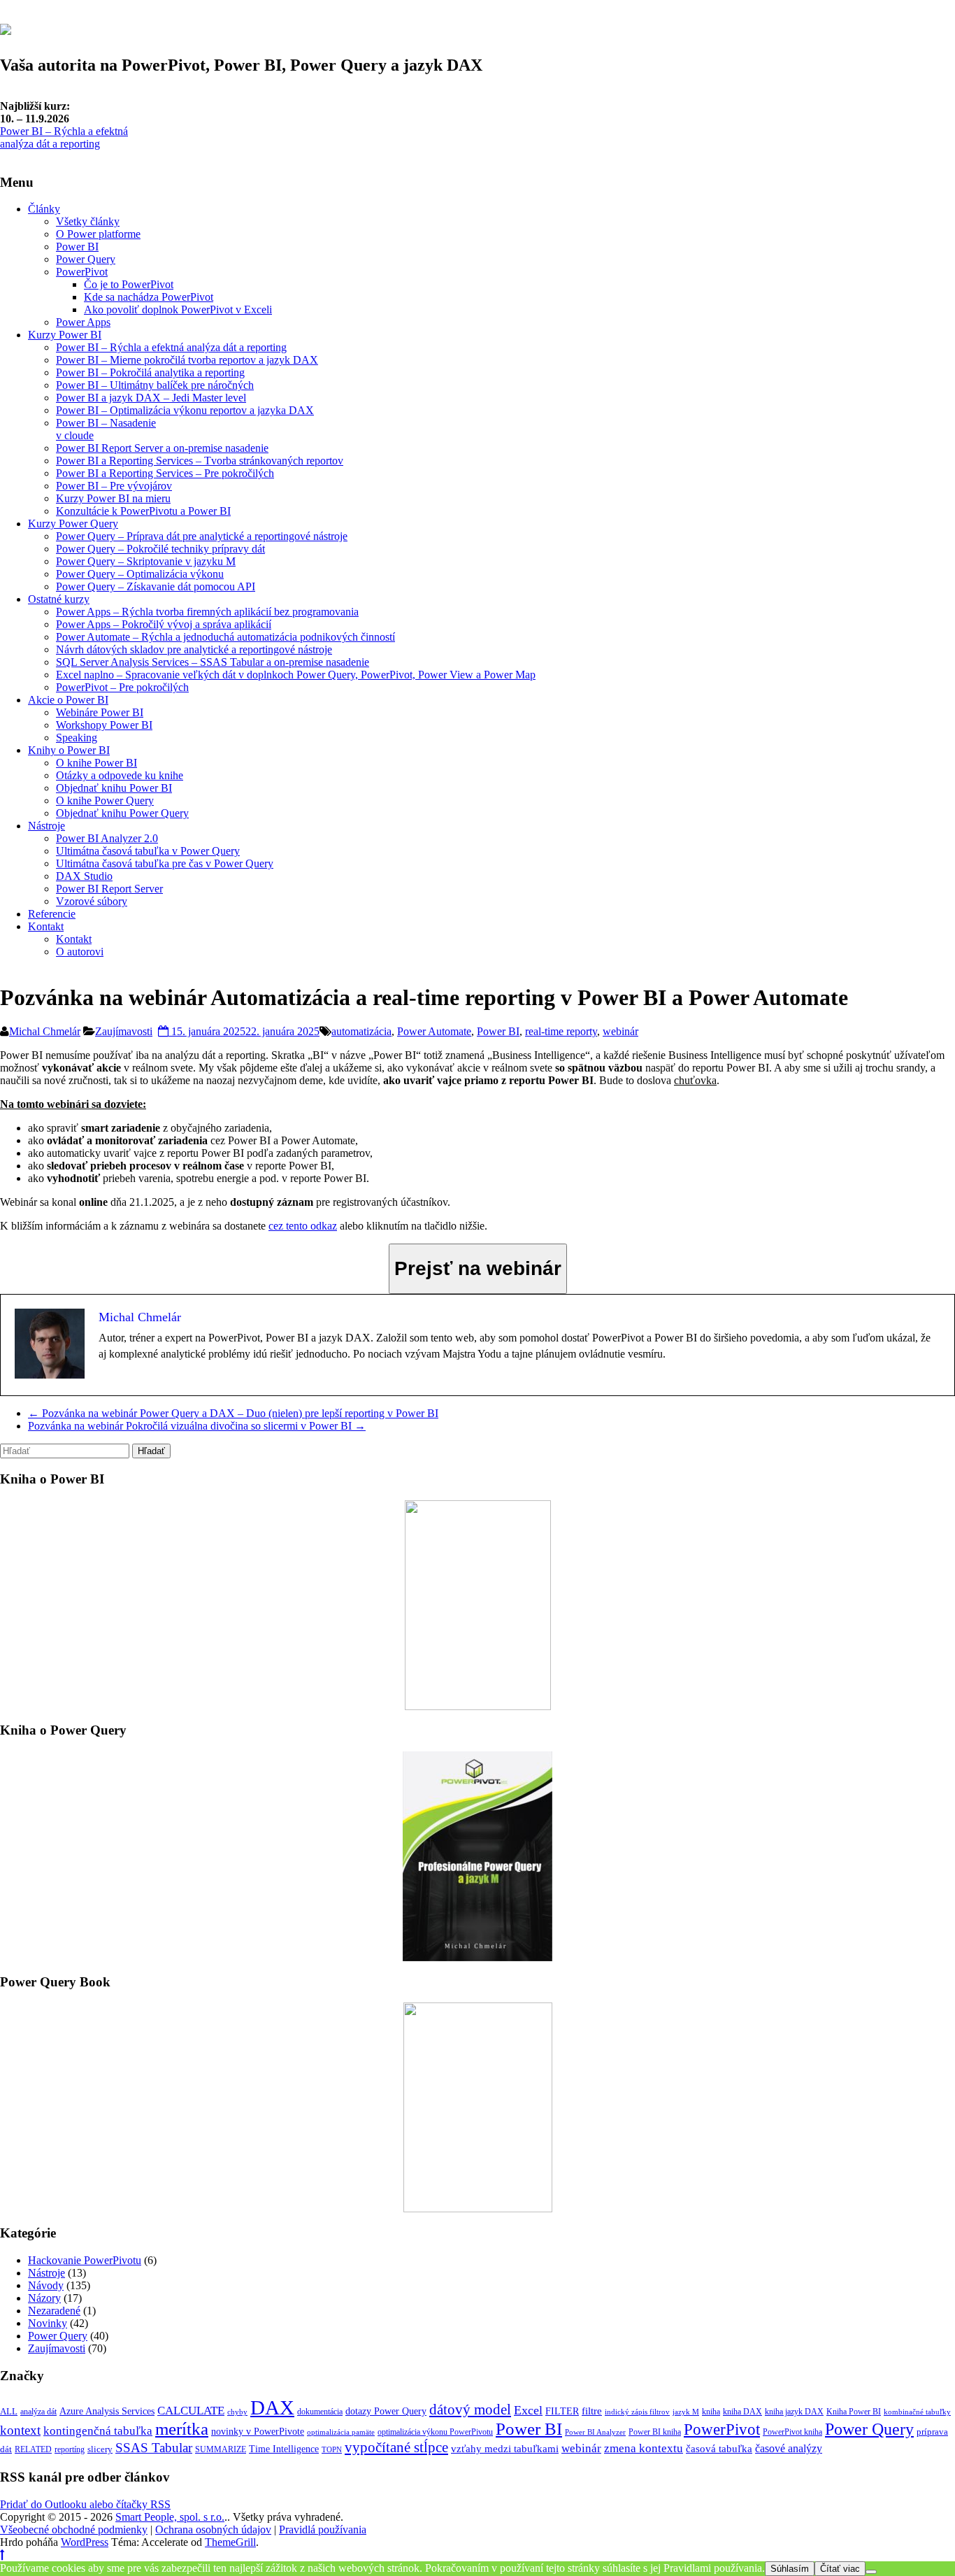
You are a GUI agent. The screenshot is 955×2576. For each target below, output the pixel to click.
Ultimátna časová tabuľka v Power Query (148, 851)
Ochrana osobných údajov (213, 2529)
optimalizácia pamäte (341, 2432)
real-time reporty (561, 1031)
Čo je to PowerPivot (129, 284)
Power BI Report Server (109, 889)
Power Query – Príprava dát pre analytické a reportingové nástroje (202, 536)
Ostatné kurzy (59, 599)
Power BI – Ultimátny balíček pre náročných (155, 385)
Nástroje (46, 826)
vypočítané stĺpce (396, 2447)
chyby (237, 2412)
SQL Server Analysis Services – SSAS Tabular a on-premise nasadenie (213, 662)
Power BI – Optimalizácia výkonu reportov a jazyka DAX (185, 410)
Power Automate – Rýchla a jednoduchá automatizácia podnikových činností (225, 637)
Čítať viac (840, 2569)
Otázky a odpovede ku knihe (120, 775)
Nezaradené (54, 2311)
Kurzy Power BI (65, 335)
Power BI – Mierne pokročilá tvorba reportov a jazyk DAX (187, 360)
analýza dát (38, 2412)
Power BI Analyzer (595, 2432)
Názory (44, 2298)
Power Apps (83, 322)
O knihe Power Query (105, 800)
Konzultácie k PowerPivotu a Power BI (143, 511)
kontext (20, 2430)
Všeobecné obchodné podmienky (74, 2529)
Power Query (86, 259)
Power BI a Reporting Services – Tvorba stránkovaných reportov (200, 461)
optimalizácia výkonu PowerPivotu (435, 2432)
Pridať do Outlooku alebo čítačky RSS (85, 2504)
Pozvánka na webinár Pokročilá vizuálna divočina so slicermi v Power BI (197, 1426)
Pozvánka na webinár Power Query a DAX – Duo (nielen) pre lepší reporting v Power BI (233, 1413)
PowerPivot (82, 272)
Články (44, 209)
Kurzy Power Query (73, 524)
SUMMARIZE (221, 2449)
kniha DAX (742, 2412)
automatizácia (361, 1031)
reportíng (70, 2449)
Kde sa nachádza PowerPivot (149, 297)
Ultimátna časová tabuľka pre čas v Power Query (165, 863)
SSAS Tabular (154, 2448)
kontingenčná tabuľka (98, 2431)
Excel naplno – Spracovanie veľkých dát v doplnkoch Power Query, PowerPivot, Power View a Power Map (296, 675)
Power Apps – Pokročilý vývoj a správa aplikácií (164, 624)
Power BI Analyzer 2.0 (107, 838)
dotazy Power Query (386, 2411)
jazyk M (686, 2412)
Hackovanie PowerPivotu (85, 2260)
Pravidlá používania (323, 2529)
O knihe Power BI (96, 763)
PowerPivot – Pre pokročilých (122, 687)
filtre (592, 2411)
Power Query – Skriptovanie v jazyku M (146, 561)
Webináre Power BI (100, 712)
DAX (272, 2407)
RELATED (33, 2449)
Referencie (52, 914)
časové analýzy (789, 2448)
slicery (100, 2449)
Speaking (77, 738)
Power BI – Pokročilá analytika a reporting (150, 372)
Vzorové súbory (92, 901)
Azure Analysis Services (107, 2411)
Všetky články (88, 221)
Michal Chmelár (45, 1031)
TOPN (332, 2450)
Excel (528, 2410)
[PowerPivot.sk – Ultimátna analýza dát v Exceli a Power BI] (6, 27)
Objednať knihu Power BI (114, 788)
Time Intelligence (284, 2449)
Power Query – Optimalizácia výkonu (140, 574)
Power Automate (434, 1031)
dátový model (470, 2410)
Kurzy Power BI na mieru (113, 498)
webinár (620, 1031)
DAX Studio (84, 876)
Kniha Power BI (854, 2412)
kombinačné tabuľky (917, 2412)
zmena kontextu (644, 2448)
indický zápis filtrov (637, 2412)
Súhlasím (790, 2569)
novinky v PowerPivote (258, 2431)
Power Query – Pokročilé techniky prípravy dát (160, 549)
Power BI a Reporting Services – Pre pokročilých (165, 473)
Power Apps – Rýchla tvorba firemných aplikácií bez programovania (207, 612)
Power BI (77, 247)
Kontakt (46, 926)
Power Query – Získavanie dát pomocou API (156, 586)
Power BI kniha (655, 2432)
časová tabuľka (719, 2448)
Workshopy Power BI (104, 725)
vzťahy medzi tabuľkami (505, 2448)
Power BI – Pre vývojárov (114, 486)
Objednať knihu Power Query (122, 813)
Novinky (48, 2323)
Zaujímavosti (124, 1031)
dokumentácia (320, 2412)
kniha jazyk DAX (794, 2412)
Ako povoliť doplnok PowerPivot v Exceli (178, 309)
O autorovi (80, 952)
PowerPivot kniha (792, 2432)
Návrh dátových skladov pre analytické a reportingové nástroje (194, 649)
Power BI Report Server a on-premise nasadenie (162, 448)
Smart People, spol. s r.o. (170, 2517)
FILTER (562, 2411)
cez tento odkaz (303, 1226)
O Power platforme (98, 234)
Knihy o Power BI (69, 750)
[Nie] (871, 2572)
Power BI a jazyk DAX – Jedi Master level (151, 398)
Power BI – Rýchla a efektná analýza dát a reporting (64, 137)
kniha (711, 2412)
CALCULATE (191, 2410)
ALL (9, 2411)
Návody (46, 2285)
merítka (182, 2429)
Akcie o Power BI (68, 700)
